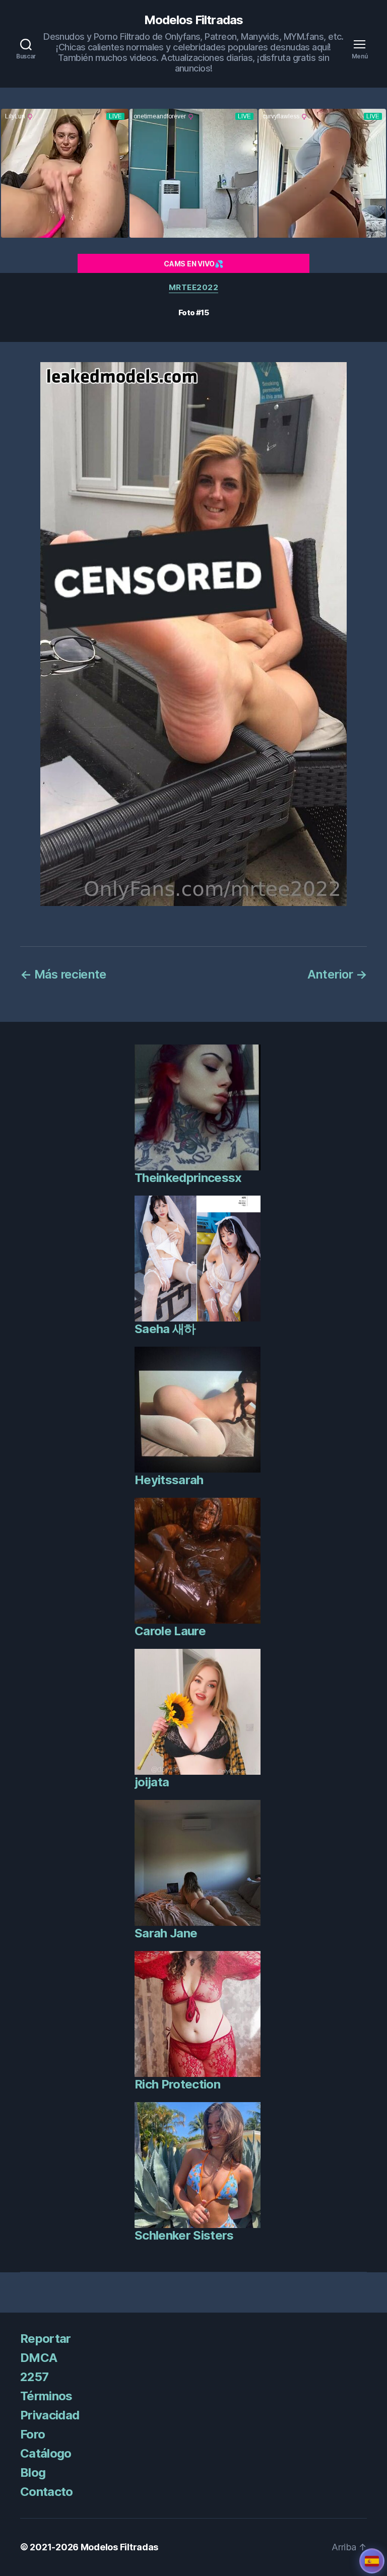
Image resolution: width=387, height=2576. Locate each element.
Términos (46, 2396)
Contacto (47, 2492)
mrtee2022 (194, 288)
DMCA (39, 2358)
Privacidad (50, 2415)
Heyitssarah (169, 1480)
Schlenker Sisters (184, 2235)
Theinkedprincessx (188, 1178)
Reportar (46, 2339)
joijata (152, 1782)
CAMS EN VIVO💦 (193, 264)
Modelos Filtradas (193, 20)
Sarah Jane (166, 1933)
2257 (34, 2377)
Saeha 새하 (165, 1329)
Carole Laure (170, 1631)
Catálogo (46, 2453)
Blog (33, 2473)
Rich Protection (177, 2084)
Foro (33, 2434)
